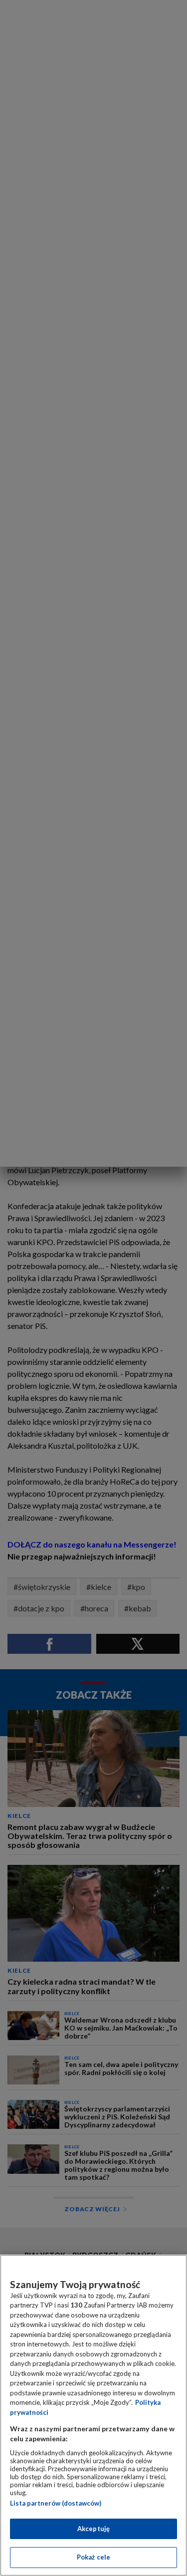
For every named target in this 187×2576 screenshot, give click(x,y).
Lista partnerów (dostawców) (56, 2503)
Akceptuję (93, 2529)
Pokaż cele (93, 2557)
